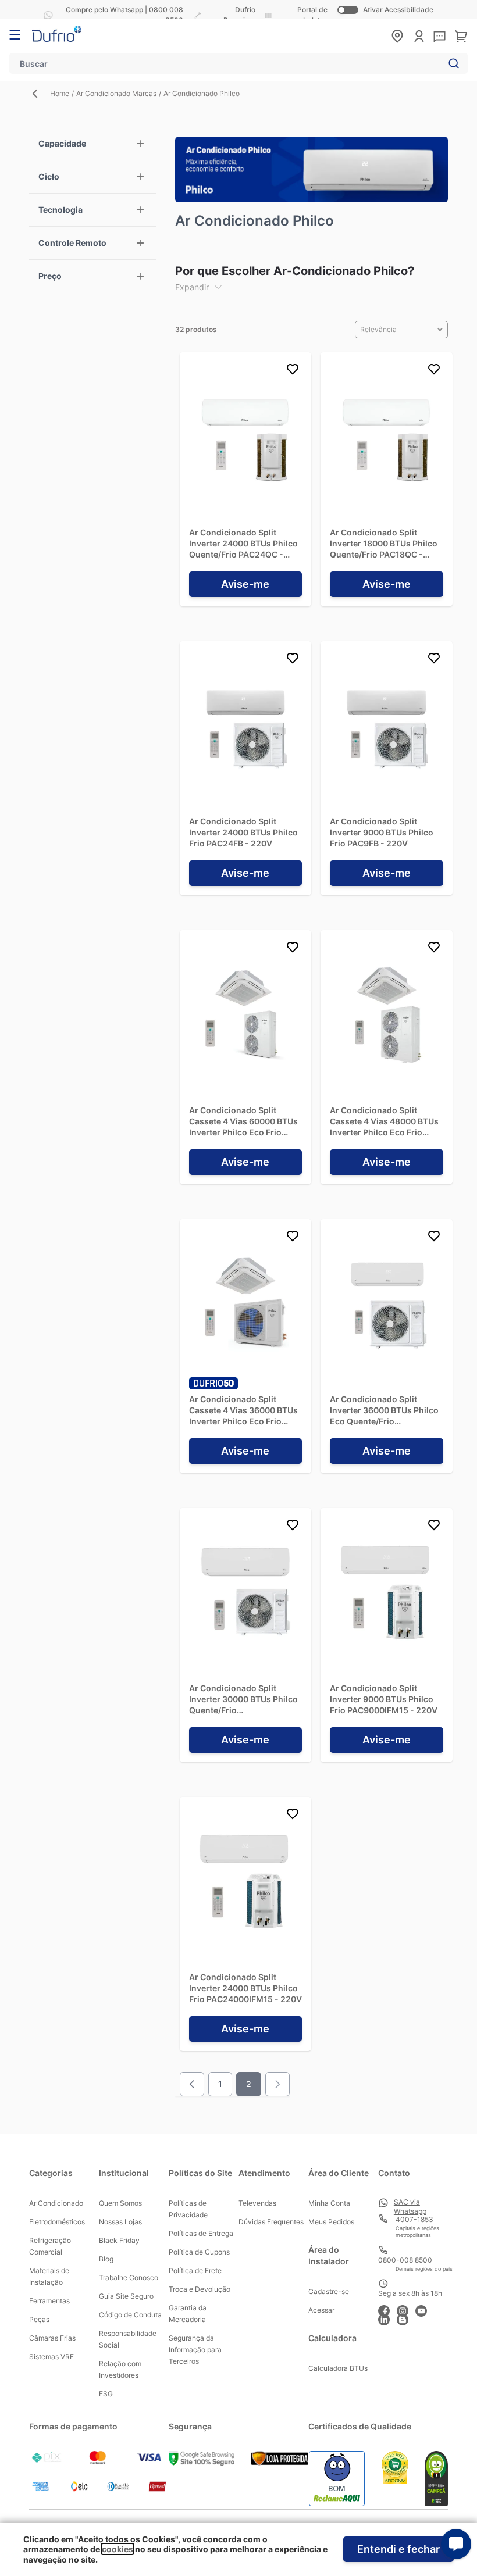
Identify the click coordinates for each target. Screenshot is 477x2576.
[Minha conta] (419, 36)
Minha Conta (329, 2203)
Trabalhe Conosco (129, 2277)
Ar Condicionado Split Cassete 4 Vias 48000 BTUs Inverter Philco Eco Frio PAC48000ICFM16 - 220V (384, 1121)
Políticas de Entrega (201, 2233)
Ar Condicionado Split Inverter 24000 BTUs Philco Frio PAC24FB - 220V (243, 832)
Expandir (192, 287)
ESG (106, 2394)
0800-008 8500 (405, 2260)
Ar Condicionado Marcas (116, 93)
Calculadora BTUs (338, 2368)
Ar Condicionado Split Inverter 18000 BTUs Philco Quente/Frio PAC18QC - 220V (384, 544)
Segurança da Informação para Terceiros (195, 2350)
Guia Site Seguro (126, 2296)
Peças (39, 2319)
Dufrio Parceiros (239, 15)
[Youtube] (425, 2309)
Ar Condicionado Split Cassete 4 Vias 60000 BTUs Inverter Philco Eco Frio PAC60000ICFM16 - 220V (243, 1121)
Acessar (321, 2310)
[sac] (439, 37)
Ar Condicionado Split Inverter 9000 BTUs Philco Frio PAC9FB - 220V (382, 832)
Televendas (257, 2203)
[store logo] (57, 34)
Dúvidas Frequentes (271, 2222)
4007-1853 (414, 2219)
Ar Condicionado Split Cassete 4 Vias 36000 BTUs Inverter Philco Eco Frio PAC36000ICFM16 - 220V (243, 1410)
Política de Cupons (199, 2252)
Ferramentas (49, 2301)
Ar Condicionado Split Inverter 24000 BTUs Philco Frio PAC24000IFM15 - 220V (245, 1988)
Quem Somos (120, 2203)
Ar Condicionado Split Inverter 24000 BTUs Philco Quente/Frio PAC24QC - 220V (243, 544)
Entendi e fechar (398, 2549)
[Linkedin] (387, 2318)
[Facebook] (387, 2309)
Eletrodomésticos (57, 2222)
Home (60, 93)
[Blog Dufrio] (406, 2318)
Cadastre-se (329, 2291)
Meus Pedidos (331, 2222)
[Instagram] (406, 2309)
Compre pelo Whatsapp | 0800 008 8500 (124, 15)
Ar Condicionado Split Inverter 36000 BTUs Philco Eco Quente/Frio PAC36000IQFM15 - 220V (384, 1410)
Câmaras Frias (52, 2338)
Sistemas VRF (51, 2357)
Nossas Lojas (120, 2222)
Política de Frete (195, 2270)
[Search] (451, 63)
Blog (106, 2259)
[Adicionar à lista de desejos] (293, 371)
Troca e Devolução (200, 2289)
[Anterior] (192, 2084)
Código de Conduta (130, 2315)
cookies (118, 2549)
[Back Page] (40, 94)
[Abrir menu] (15, 35)
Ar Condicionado (56, 2203)
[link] (277, 2084)
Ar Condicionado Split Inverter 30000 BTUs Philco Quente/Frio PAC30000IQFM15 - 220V (243, 1699)
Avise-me (245, 584)
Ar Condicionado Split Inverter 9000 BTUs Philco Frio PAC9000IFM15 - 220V (384, 1699)
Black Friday (119, 2240)
